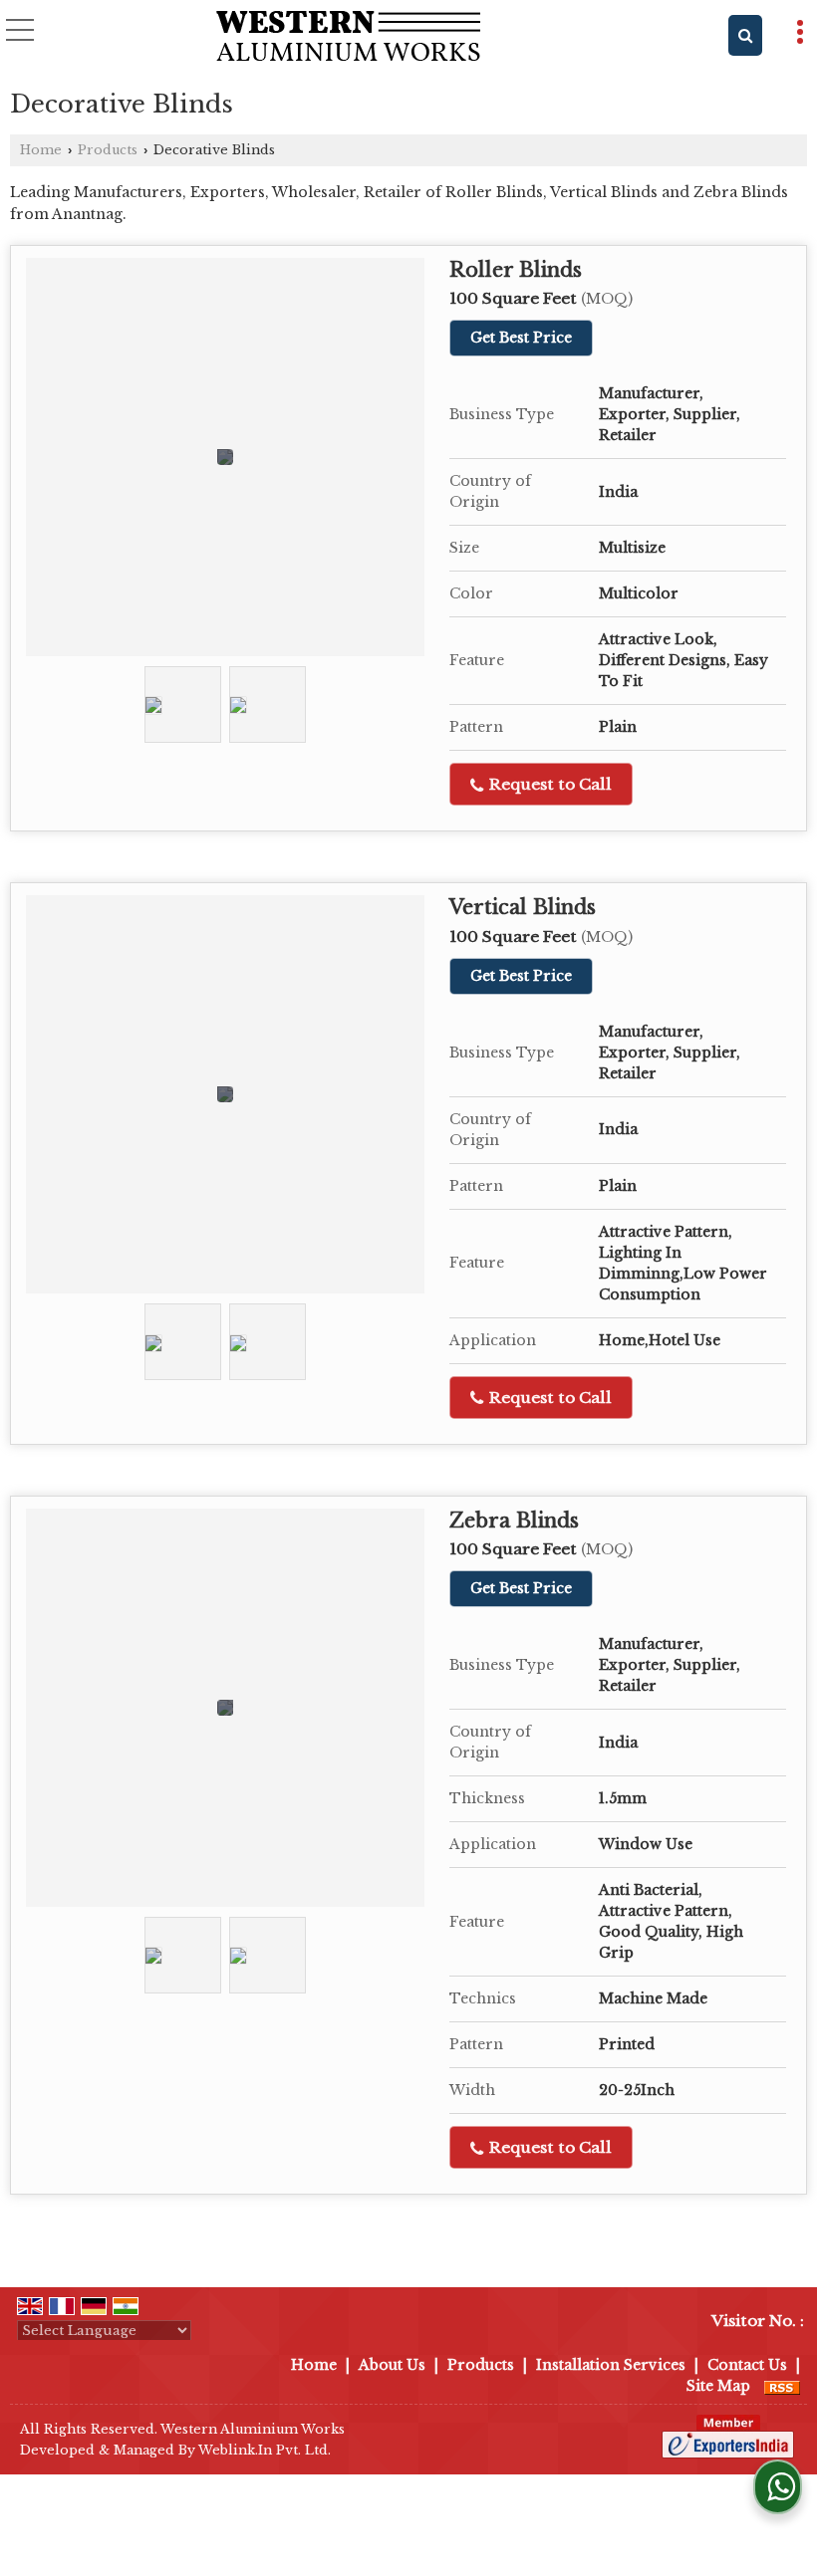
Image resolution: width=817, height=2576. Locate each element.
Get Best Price (521, 338)
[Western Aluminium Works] (348, 37)
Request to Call (548, 784)
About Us (392, 2365)
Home (41, 150)
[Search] (745, 35)
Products (108, 150)
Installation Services (611, 2365)
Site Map (718, 2386)
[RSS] (782, 2386)
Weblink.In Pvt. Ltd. (265, 2450)
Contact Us (747, 2365)
